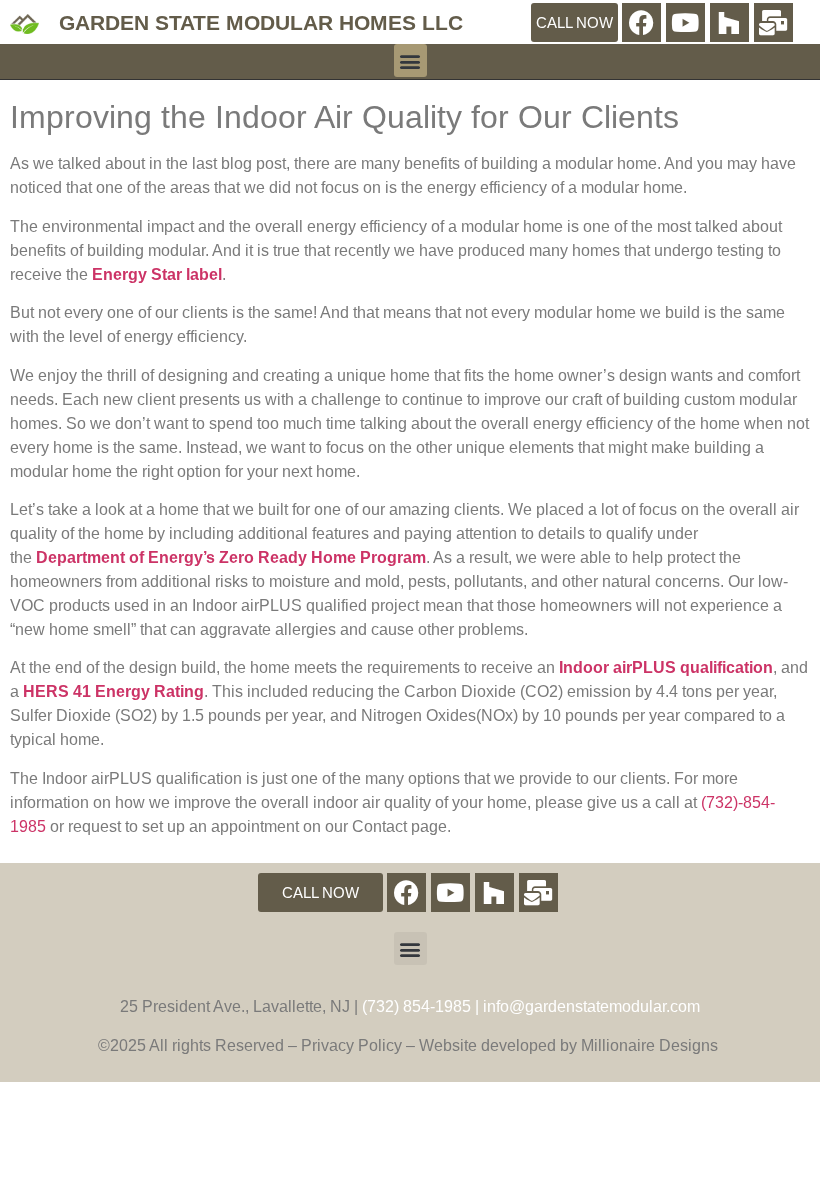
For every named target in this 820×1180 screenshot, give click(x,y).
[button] (410, 60)
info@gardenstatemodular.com (591, 1006)
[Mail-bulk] (773, 22)
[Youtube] (685, 22)
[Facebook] (641, 22)
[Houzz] (729, 22)
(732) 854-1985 (416, 1006)
